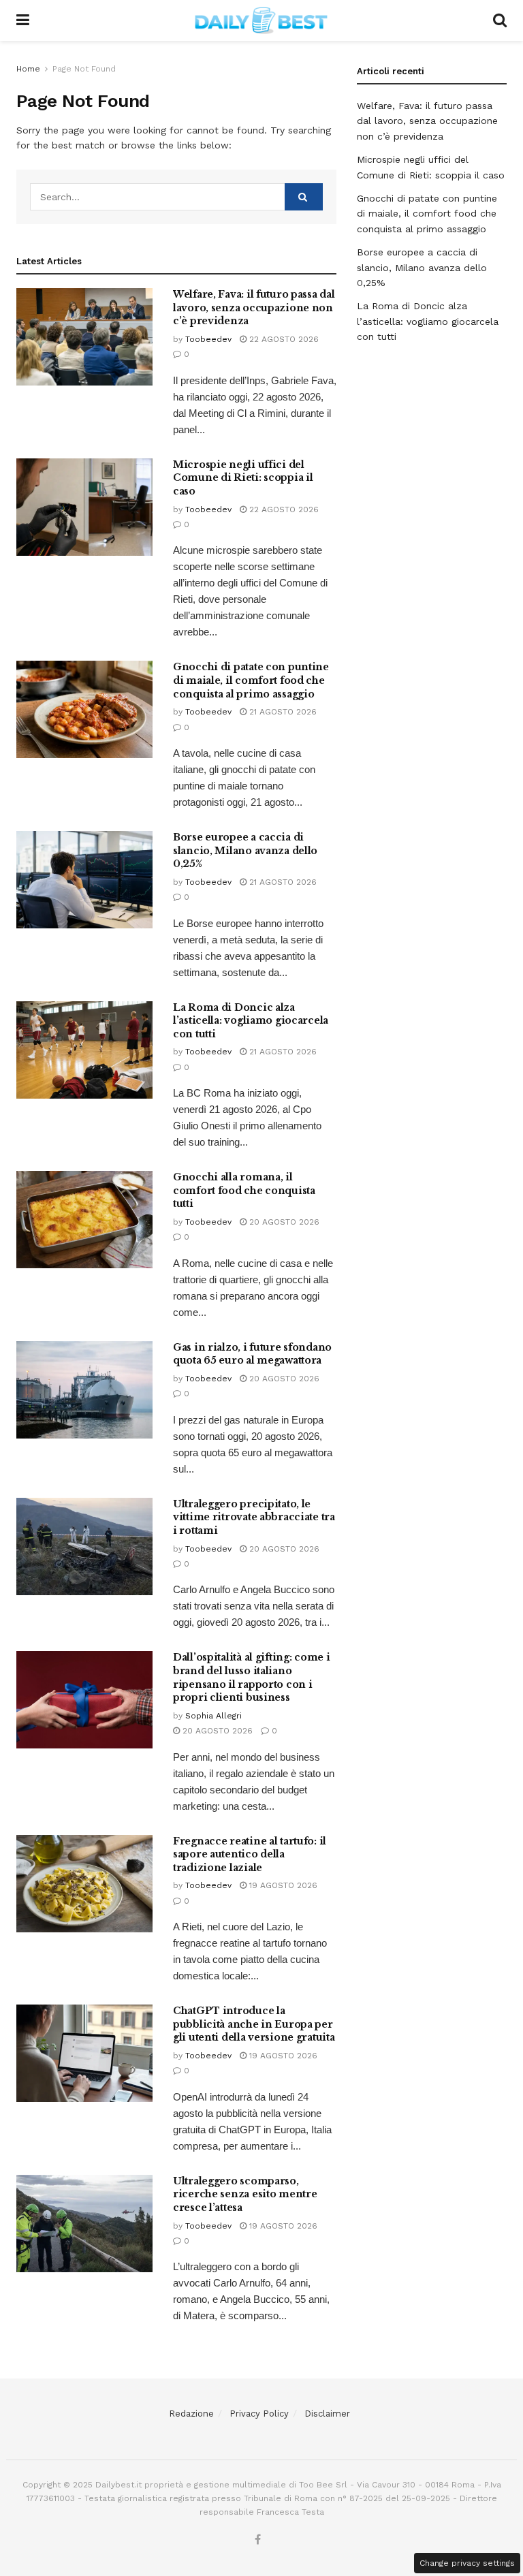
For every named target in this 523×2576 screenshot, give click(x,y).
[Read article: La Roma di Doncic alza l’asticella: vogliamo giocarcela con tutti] (84, 1050)
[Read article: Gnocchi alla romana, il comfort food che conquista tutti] (84, 1220)
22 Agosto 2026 (283, 339)
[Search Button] (500, 20)
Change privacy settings (467, 2563)
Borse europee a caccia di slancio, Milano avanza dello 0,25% (245, 850)
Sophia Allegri (213, 1716)
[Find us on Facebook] (258, 2540)
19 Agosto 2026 (282, 1885)
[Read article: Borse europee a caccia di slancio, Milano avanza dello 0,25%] (84, 880)
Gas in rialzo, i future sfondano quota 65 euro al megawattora (252, 1354)
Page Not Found (84, 69)
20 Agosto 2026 (283, 1222)
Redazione (191, 2414)
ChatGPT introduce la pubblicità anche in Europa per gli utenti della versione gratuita (254, 2024)
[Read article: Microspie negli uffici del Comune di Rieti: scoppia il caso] (84, 507)
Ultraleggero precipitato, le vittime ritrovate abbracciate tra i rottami (254, 1517)
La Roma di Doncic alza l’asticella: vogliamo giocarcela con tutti (251, 1021)
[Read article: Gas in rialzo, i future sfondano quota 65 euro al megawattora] (84, 1390)
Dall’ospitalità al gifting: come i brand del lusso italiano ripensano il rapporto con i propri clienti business (251, 1677)
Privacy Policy (259, 2414)
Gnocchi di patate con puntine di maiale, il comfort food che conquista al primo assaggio (251, 680)
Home (28, 69)
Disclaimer (327, 2414)
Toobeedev (208, 339)
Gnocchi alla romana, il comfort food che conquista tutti (244, 1190)
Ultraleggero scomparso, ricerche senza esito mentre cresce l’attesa (245, 2194)
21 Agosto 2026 (282, 712)
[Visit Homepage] (261, 20)
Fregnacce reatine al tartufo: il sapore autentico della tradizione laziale (250, 1854)
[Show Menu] (23, 20)
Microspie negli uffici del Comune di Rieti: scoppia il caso (243, 478)
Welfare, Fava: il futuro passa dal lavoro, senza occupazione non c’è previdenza (254, 308)
